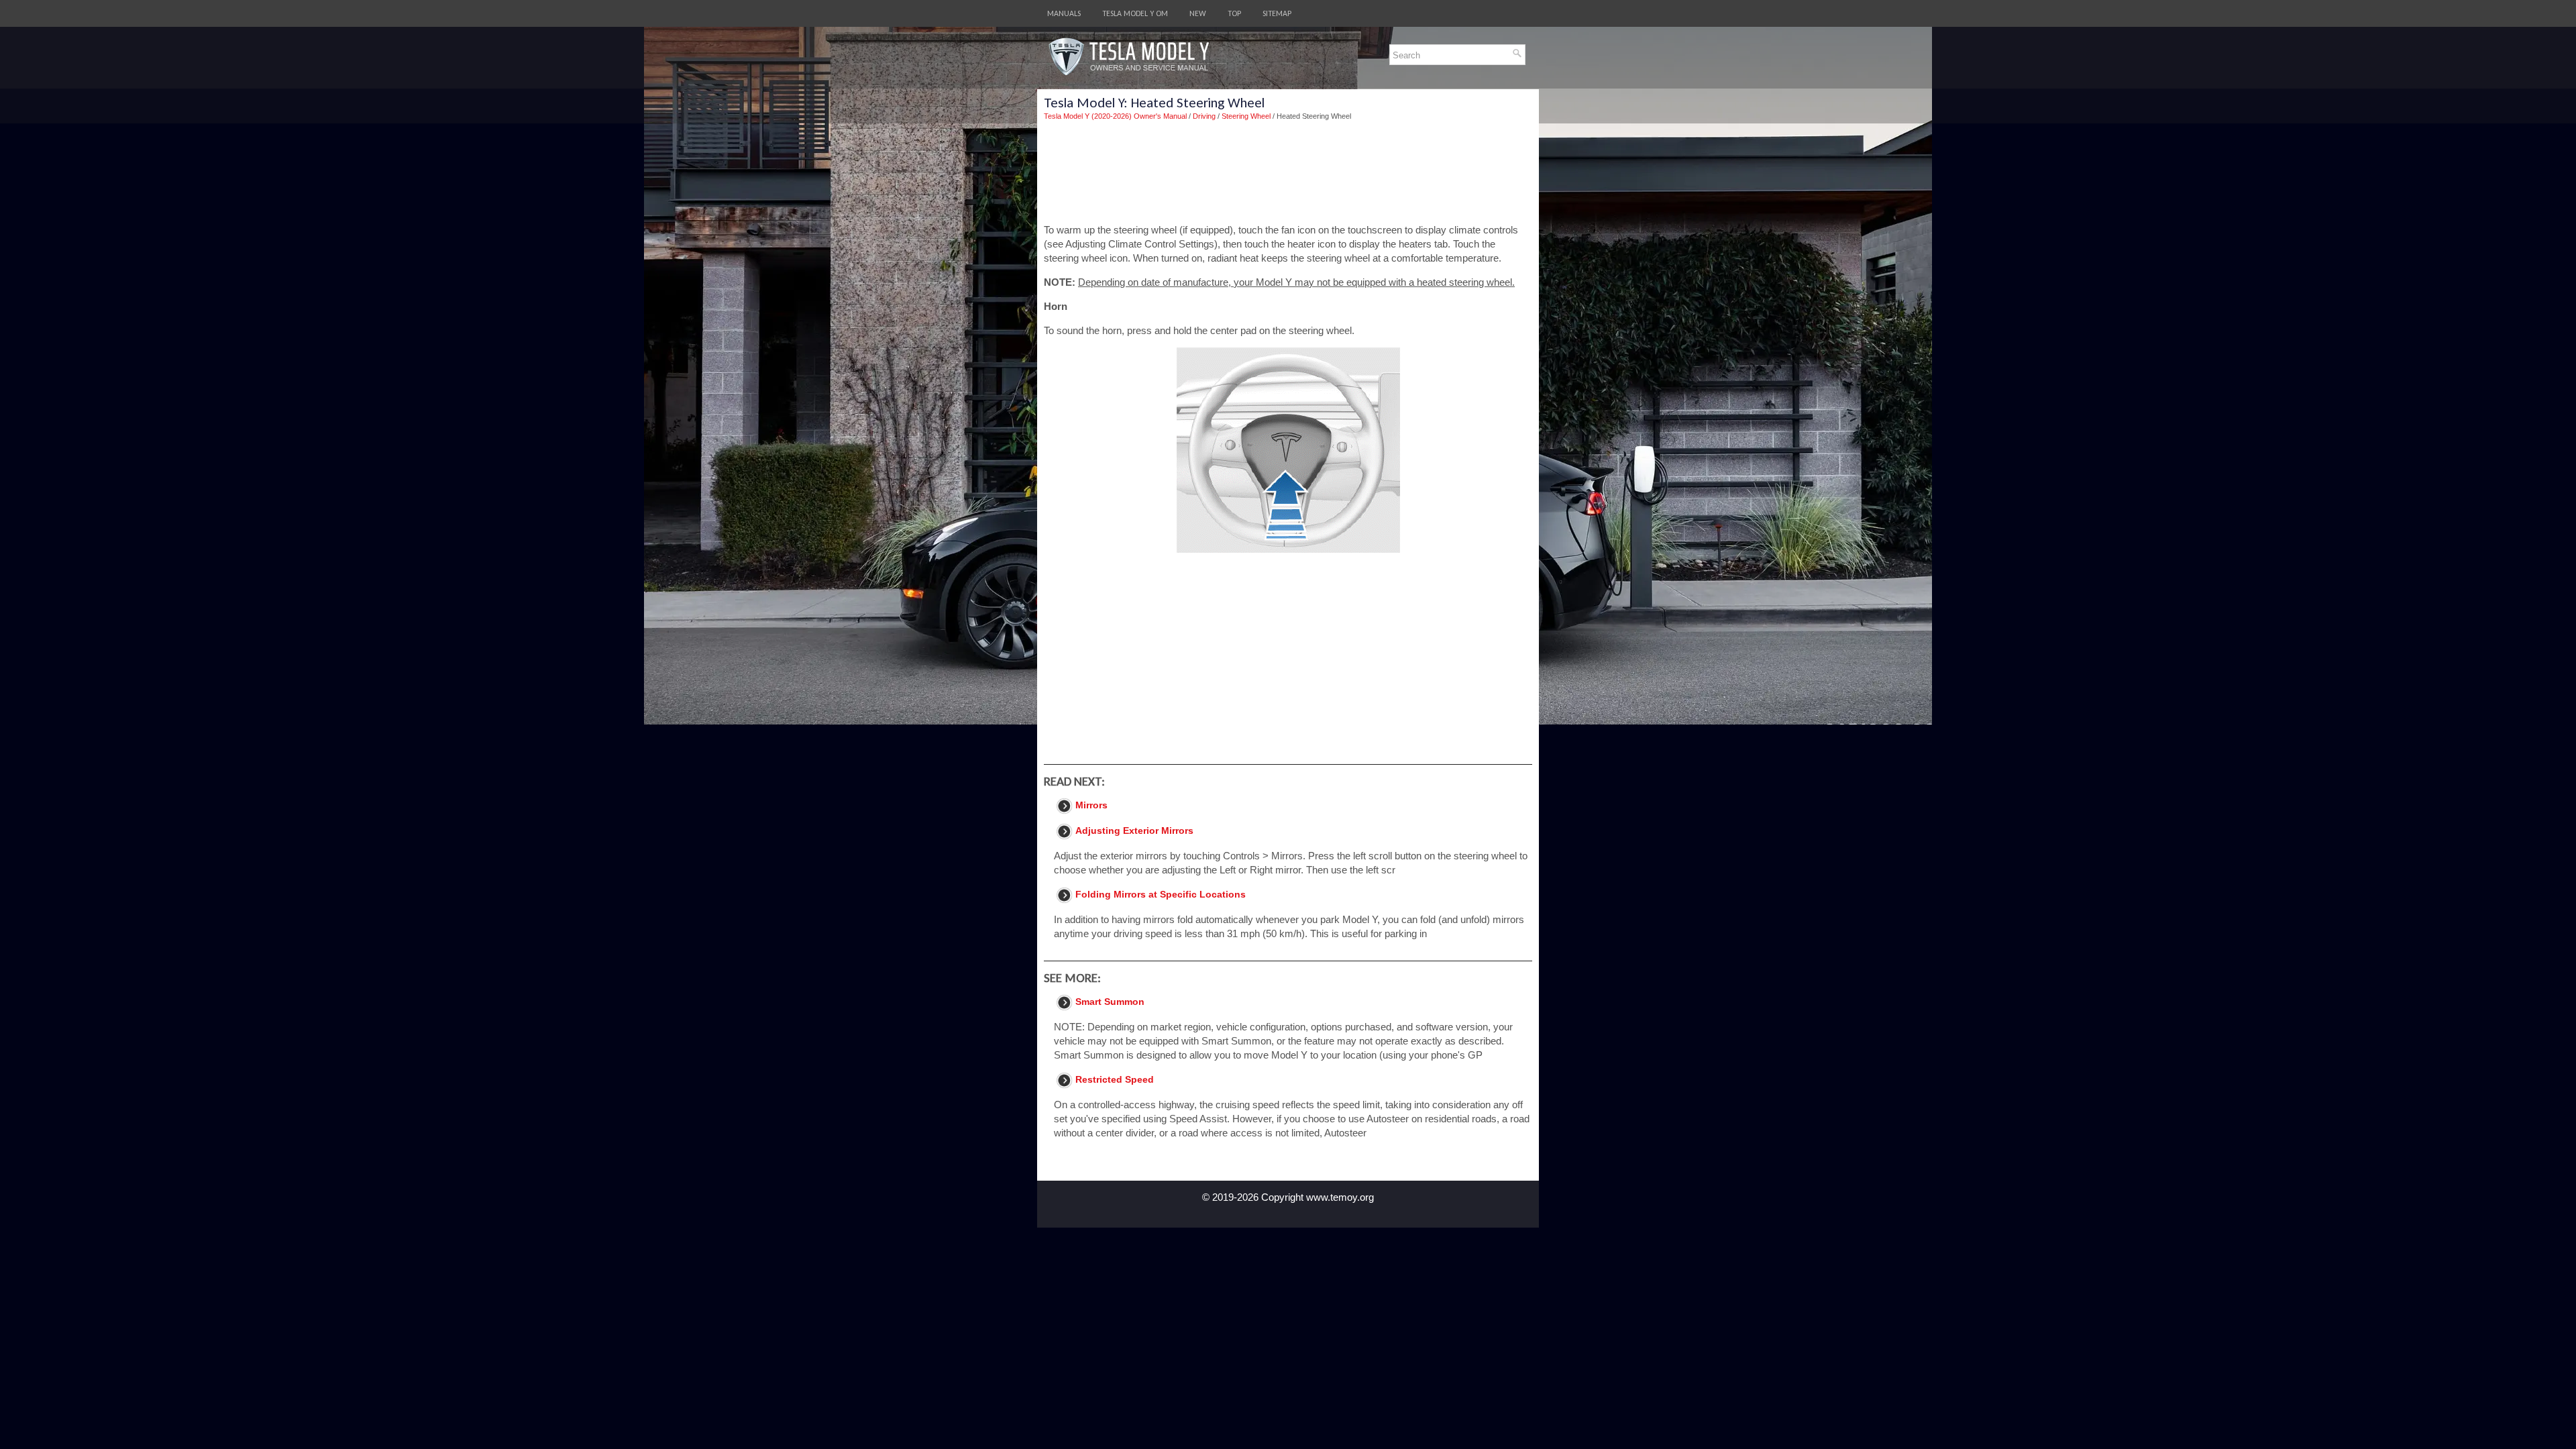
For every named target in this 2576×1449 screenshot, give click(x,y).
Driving (1204, 116)
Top (1234, 13)
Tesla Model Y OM (1135, 13)
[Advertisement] (1288, 172)
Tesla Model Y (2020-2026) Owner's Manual (1115, 116)
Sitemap (1277, 13)
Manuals (1064, 13)
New (1198, 13)
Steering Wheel (1246, 116)
